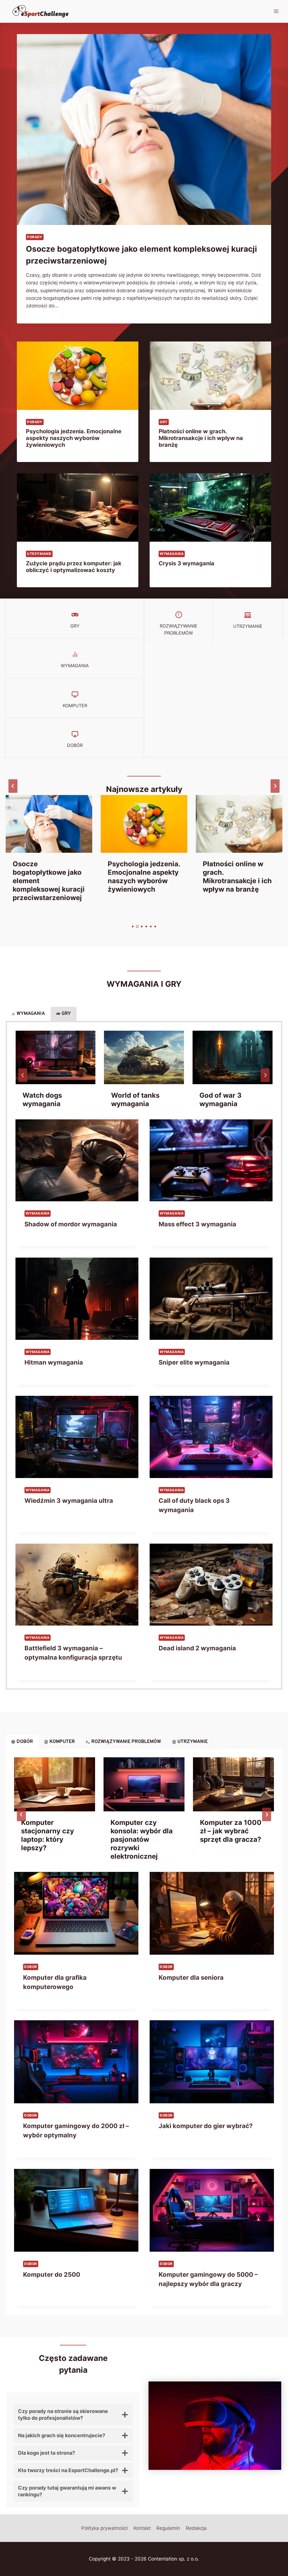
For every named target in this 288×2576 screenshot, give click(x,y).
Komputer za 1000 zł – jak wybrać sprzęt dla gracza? (231, 1831)
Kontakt (142, 2528)
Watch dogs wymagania (42, 1100)
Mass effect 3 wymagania (197, 1224)
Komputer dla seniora (191, 1977)
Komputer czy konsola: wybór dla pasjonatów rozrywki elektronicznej (142, 1839)
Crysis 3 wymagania (186, 563)
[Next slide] (275, 786)
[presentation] (144, 130)
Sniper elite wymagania (194, 1362)
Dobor (31, 1967)
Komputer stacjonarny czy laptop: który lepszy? (48, 1835)
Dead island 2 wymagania (197, 1648)
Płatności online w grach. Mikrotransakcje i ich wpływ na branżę (201, 438)
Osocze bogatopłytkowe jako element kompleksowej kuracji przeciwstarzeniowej (49, 881)
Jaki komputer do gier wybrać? (206, 2126)
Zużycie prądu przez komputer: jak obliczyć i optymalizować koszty (74, 567)
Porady (35, 237)
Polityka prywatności (104, 2528)
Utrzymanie (39, 554)
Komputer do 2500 (52, 2274)
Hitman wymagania (54, 1362)
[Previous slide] (13, 786)
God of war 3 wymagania (220, 1100)
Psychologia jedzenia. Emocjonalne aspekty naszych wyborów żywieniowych (74, 438)
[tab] (133, 927)
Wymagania (172, 554)
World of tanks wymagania (135, 1100)
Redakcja (196, 2528)
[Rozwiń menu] (276, 11)
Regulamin (168, 2528)
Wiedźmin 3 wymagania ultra (69, 1501)
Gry (164, 422)
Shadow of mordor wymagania (71, 1224)
